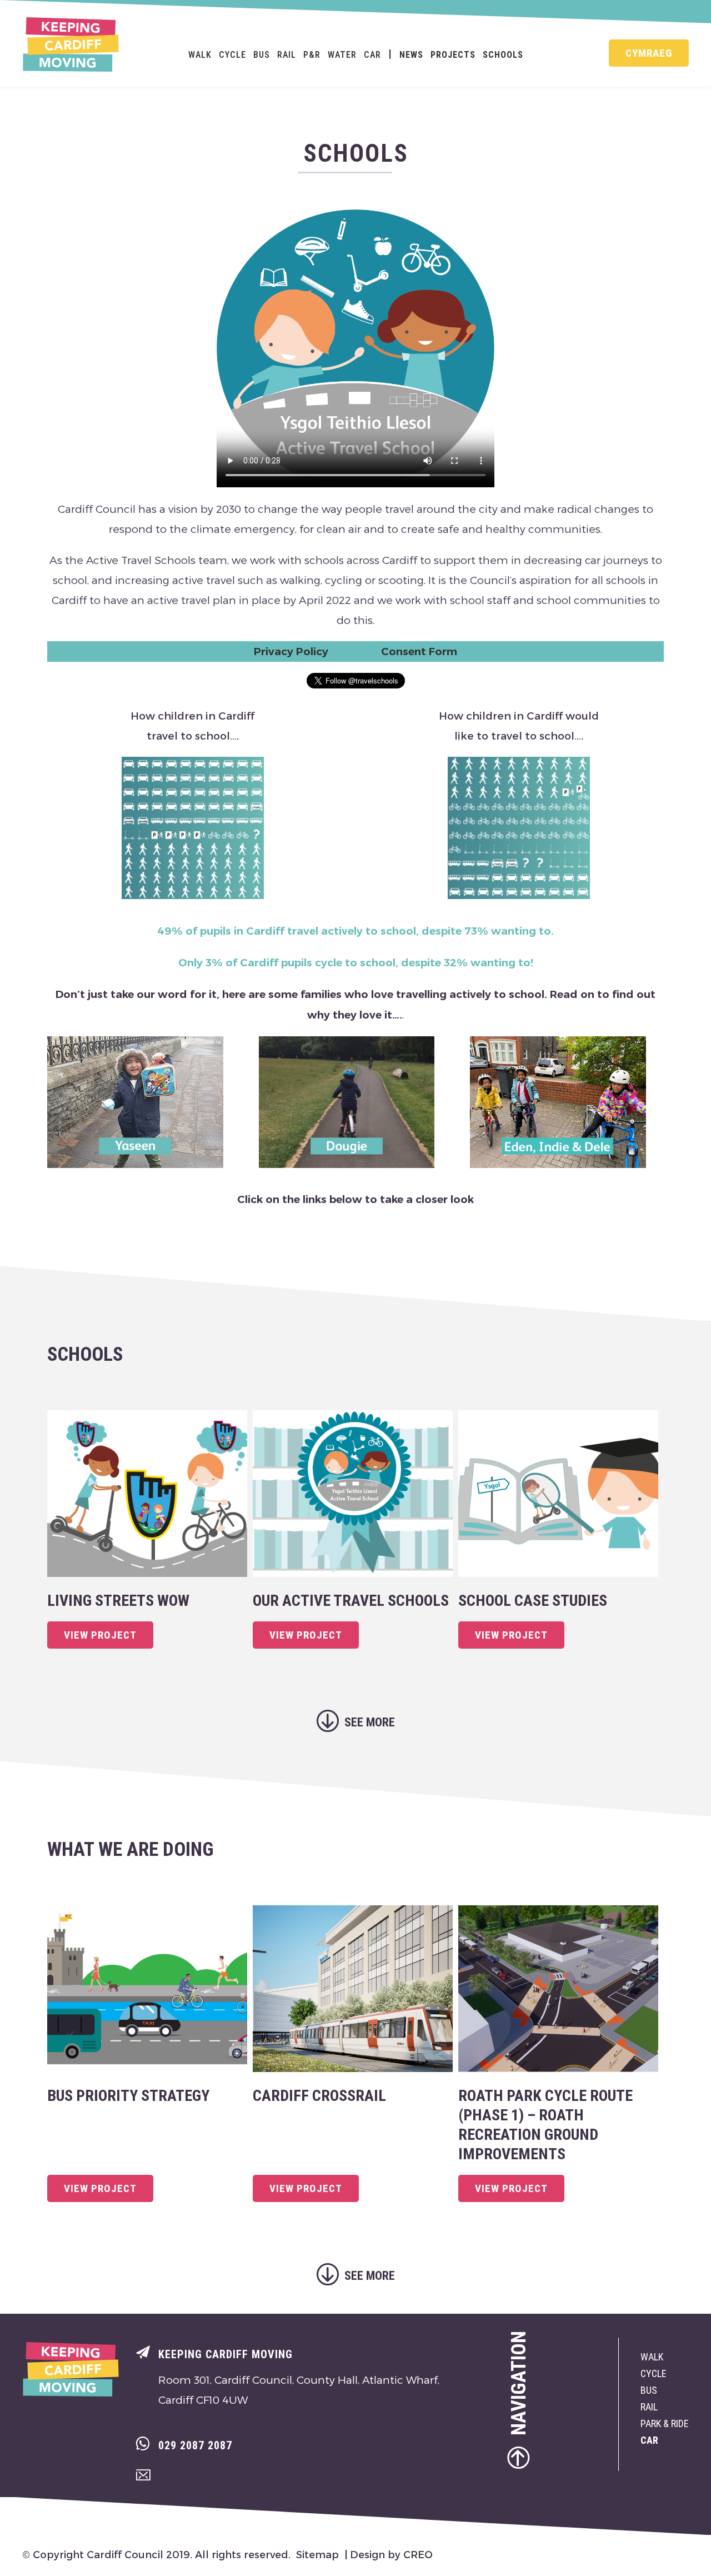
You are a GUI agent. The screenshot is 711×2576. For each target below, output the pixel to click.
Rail (287, 55)
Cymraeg (649, 53)
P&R (312, 55)
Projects (453, 55)
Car (372, 55)
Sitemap (317, 2554)
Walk (200, 55)
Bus (262, 55)
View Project (100, 1635)
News (411, 55)
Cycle (232, 55)
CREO (418, 2554)
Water (342, 55)
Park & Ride (665, 2423)
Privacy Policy (291, 652)
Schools (503, 55)
